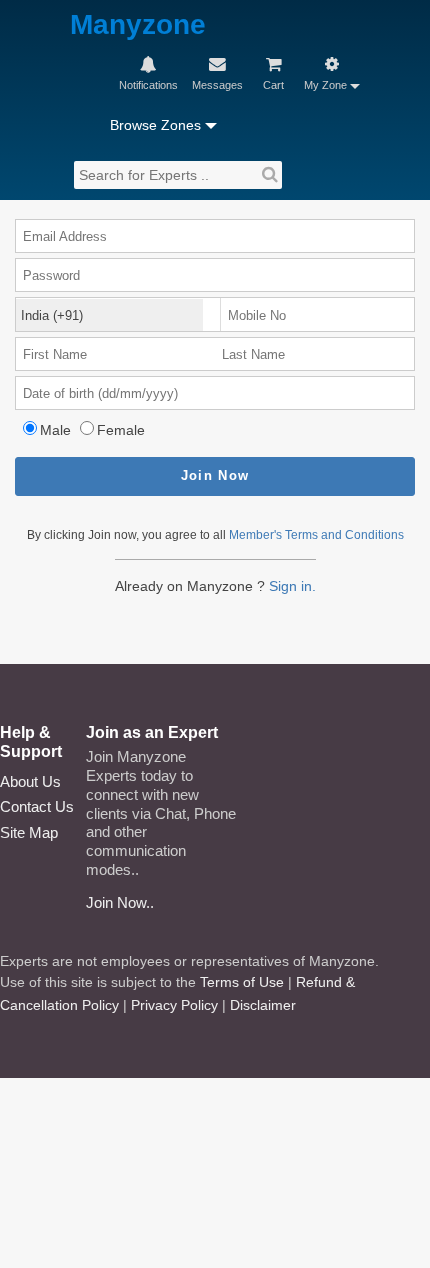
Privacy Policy (174, 1005)
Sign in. (292, 586)
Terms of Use (242, 982)
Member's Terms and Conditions (316, 535)
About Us (30, 781)
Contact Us (37, 806)
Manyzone (138, 25)
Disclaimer (263, 1005)
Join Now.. (120, 902)
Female (121, 430)
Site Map (29, 832)
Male (55, 430)
